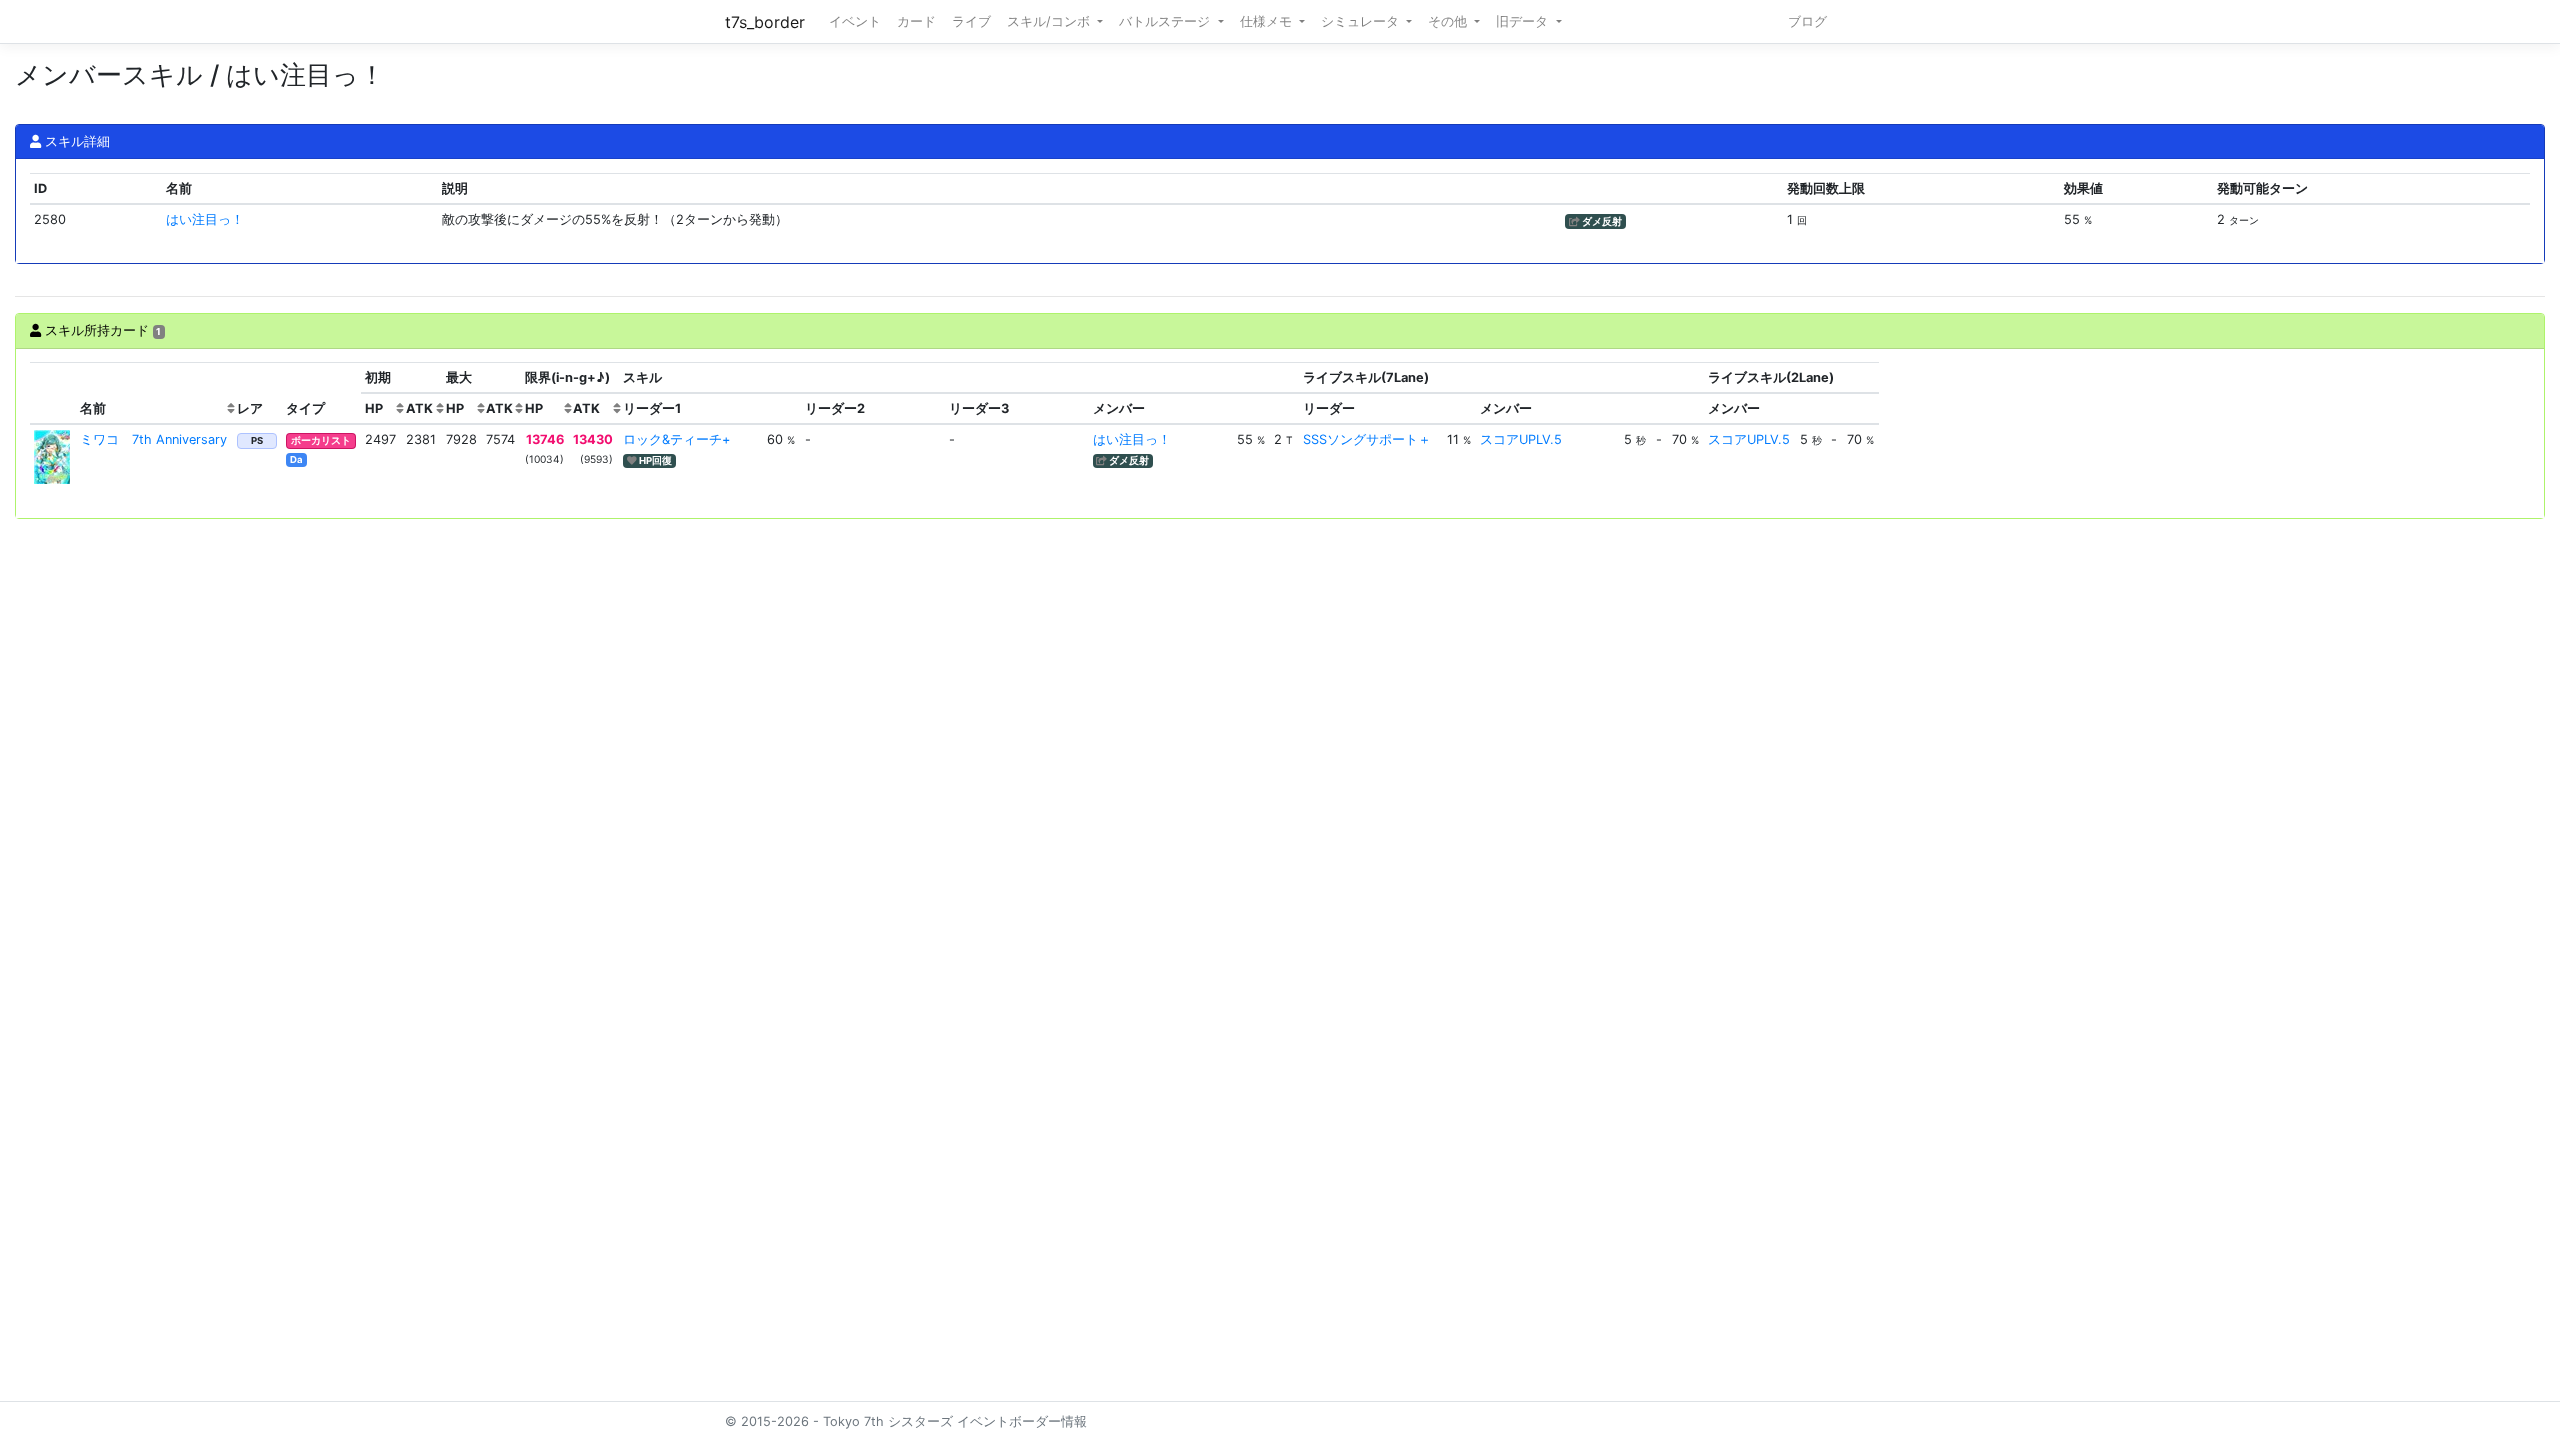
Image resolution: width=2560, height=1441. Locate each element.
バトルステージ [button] (1166, 21)
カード (916, 21)
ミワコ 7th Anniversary (153, 439)
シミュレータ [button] (1362, 21)
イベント (855, 21)
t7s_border (765, 22)
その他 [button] (1449, 21)
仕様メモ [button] (1268, 21)
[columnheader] (53, 393)
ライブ (971, 21)
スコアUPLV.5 (1521, 439)
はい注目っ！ (205, 219)
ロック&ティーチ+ (676, 439)
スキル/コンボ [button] (1050, 21)
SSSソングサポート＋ (1367, 439)
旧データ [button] (1524, 21)
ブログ (1807, 21)
